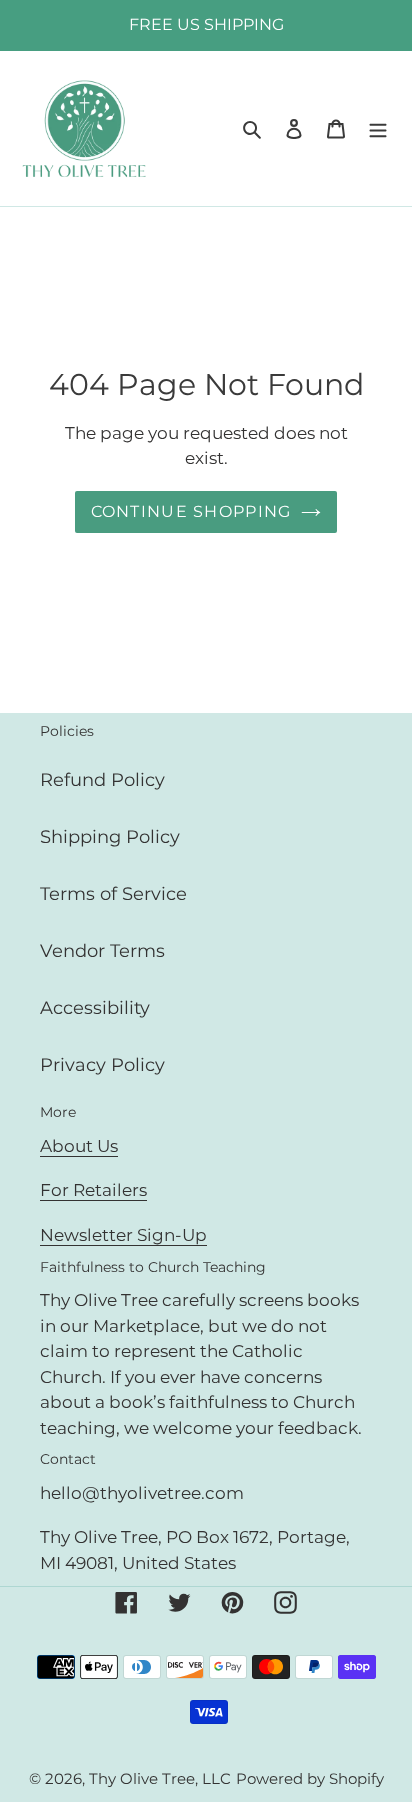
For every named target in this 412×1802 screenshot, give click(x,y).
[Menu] (378, 128)
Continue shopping (191, 511)
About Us (79, 1146)
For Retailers (93, 1190)
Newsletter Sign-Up (123, 1235)
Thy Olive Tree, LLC (160, 1778)
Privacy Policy (102, 1065)
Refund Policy (102, 780)
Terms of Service (113, 894)
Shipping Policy (110, 837)
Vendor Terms (102, 951)
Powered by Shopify (310, 1778)
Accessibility (95, 1008)
